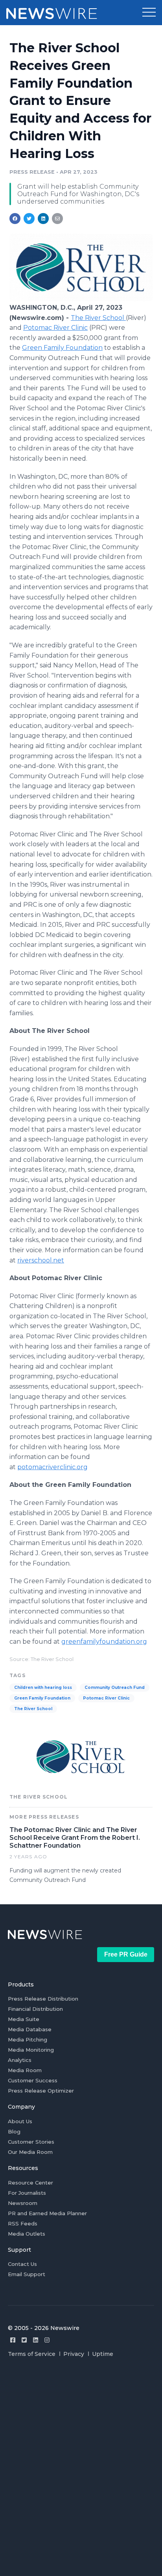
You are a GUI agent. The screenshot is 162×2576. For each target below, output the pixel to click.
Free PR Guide (126, 1954)
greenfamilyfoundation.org (104, 1642)
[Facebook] (13, 2340)
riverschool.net (41, 1260)
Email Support (27, 2274)
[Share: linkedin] (43, 219)
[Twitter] (24, 2340)
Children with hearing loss (43, 1688)
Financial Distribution (35, 2009)
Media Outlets (27, 2234)
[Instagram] (47, 2340)
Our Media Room (30, 2152)
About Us (20, 2121)
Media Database (30, 2029)
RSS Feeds (23, 2223)
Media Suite (24, 2019)
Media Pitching (28, 2039)
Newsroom (23, 2203)
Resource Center (30, 2183)
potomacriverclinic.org (52, 1467)
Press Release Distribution (43, 1999)
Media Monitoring (31, 2050)
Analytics (20, 2060)
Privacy (74, 2354)
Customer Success (33, 2080)
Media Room (25, 2070)
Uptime (103, 2354)
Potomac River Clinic (55, 328)
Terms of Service (32, 2354)
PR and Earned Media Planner (47, 2213)
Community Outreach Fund (115, 1688)
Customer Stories (31, 2142)
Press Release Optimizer (41, 2091)
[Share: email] (57, 219)
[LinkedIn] (36, 2340)
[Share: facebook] (15, 219)
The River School (98, 318)
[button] (149, 13)
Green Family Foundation (62, 348)
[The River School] (81, 299)
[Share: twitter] (29, 219)
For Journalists (27, 2193)
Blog (14, 2131)
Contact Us (22, 2264)
